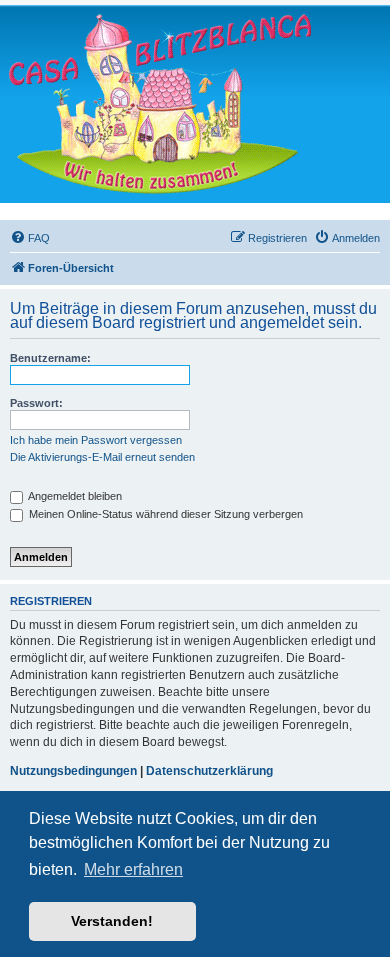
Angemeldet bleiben (74, 496)
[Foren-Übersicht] (160, 103)
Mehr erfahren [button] (133, 869)
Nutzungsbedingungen (73, 771)
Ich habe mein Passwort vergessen (96, 440)
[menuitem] (30, 238)
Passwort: (36, 403)
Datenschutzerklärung (209, 771)
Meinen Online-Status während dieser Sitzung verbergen (164, 514)
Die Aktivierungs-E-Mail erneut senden (102, 457)
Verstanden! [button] (112, 921)
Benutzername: (50, 358)
